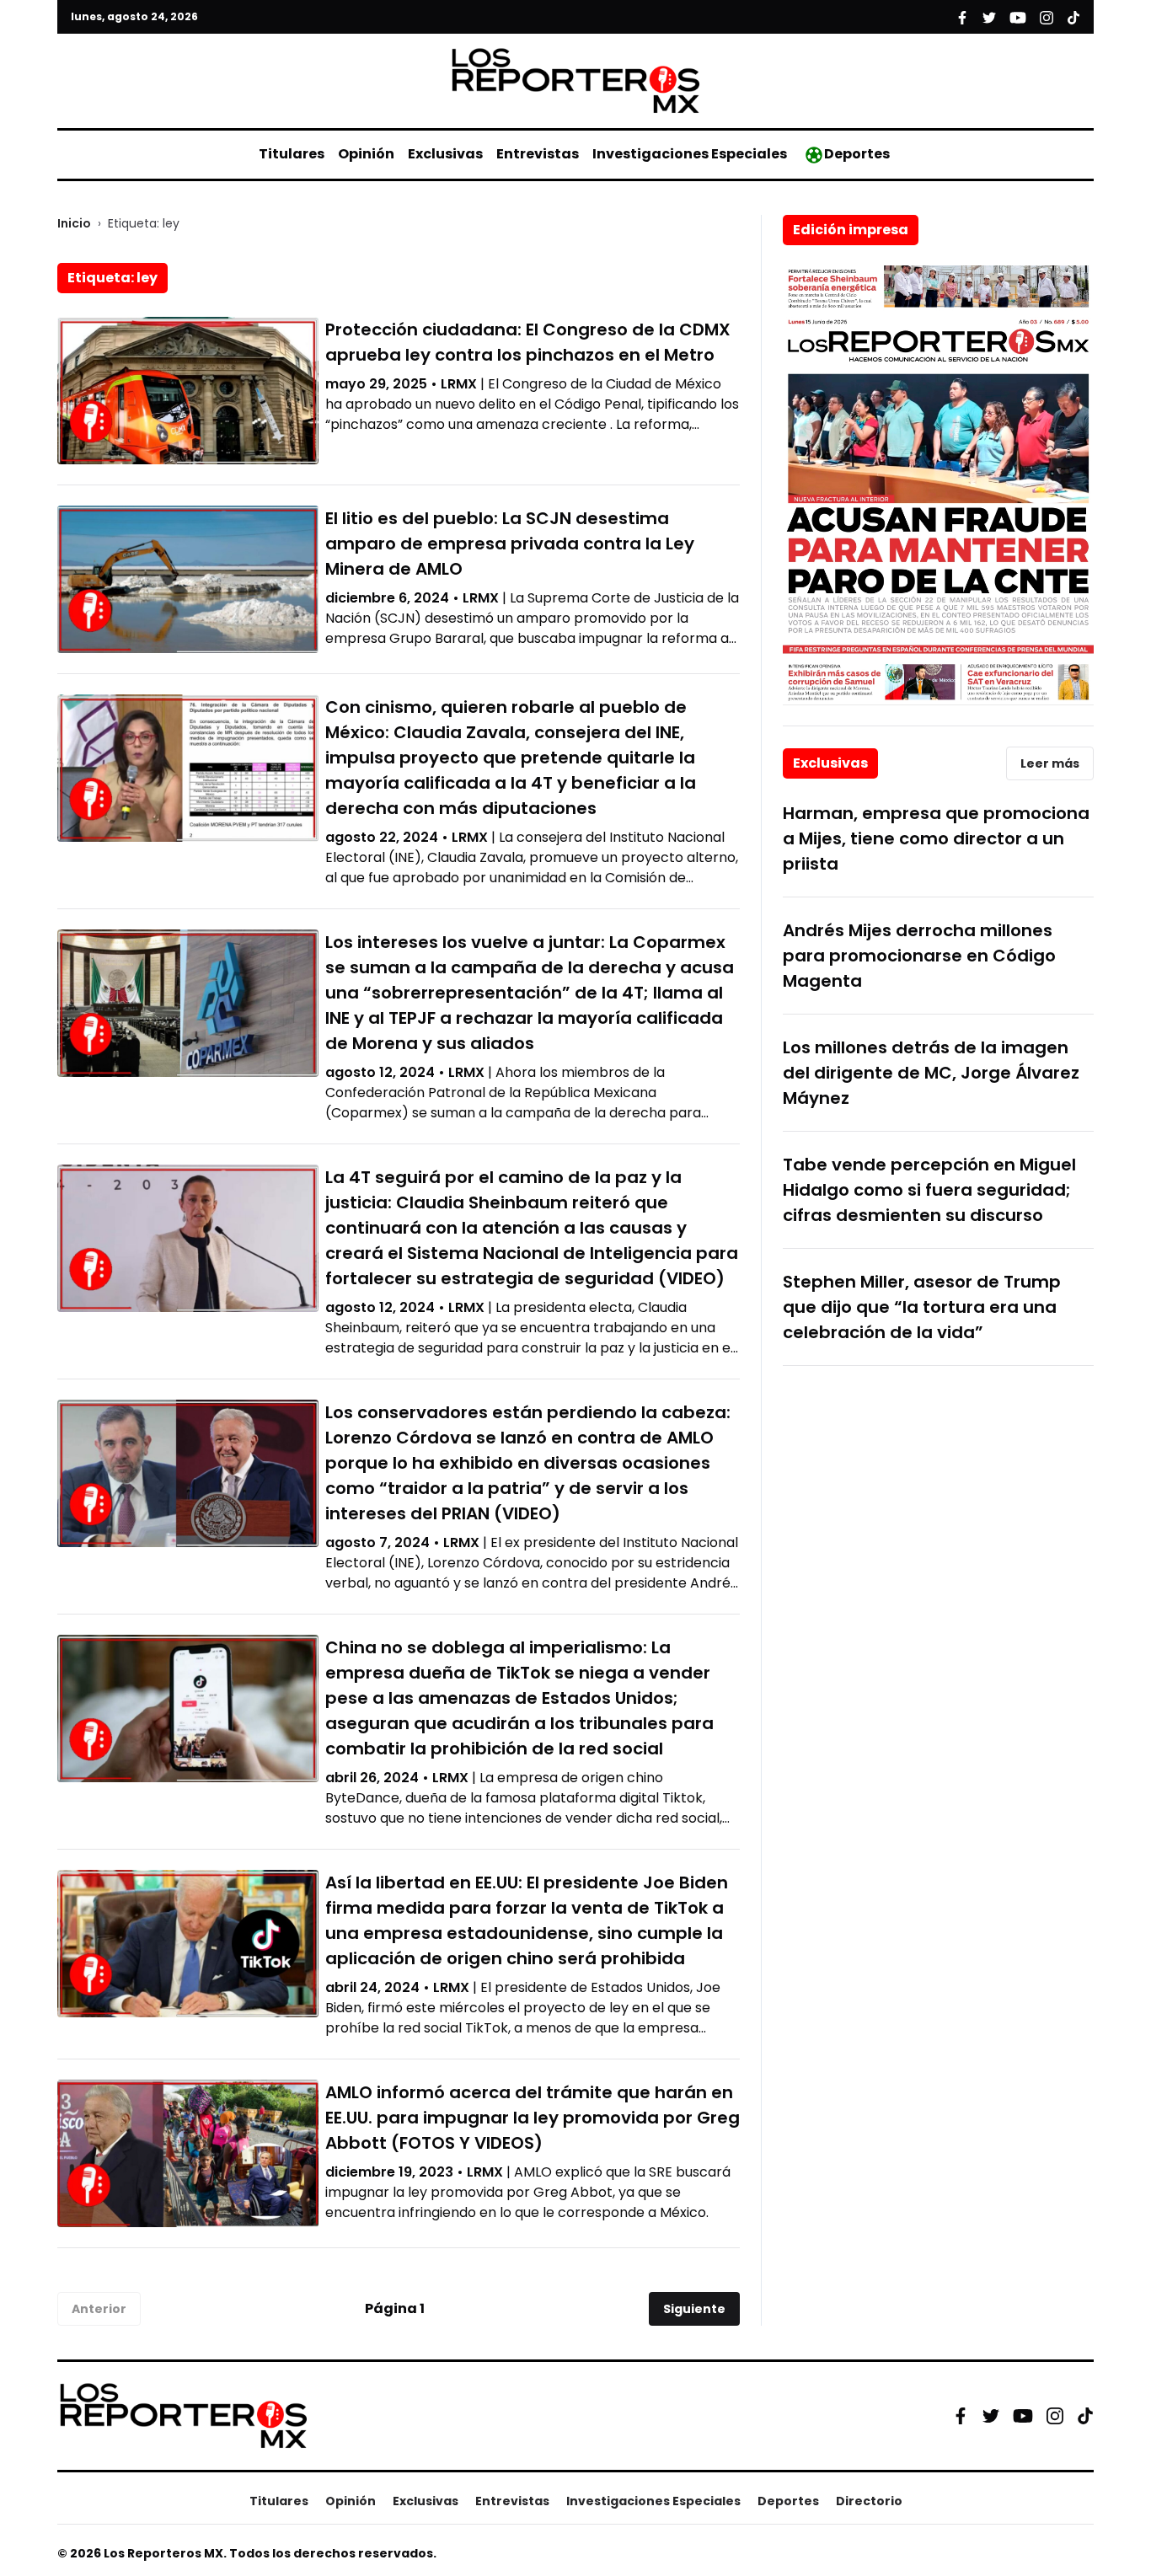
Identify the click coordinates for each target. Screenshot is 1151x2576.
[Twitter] (991, 2416)
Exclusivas (445, 154)
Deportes (857, 154)
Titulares (292, 154)
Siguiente (694, 2309)
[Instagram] (1055, 2416)
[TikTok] (1085, 2416)
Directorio (869, 2501)
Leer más (1050, 763)
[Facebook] (961, 2416)
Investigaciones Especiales (690, 154)
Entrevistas (538, 154)
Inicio (74, 223)
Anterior (99, 2309)
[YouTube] (1023, 2415)
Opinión (366, 154)
